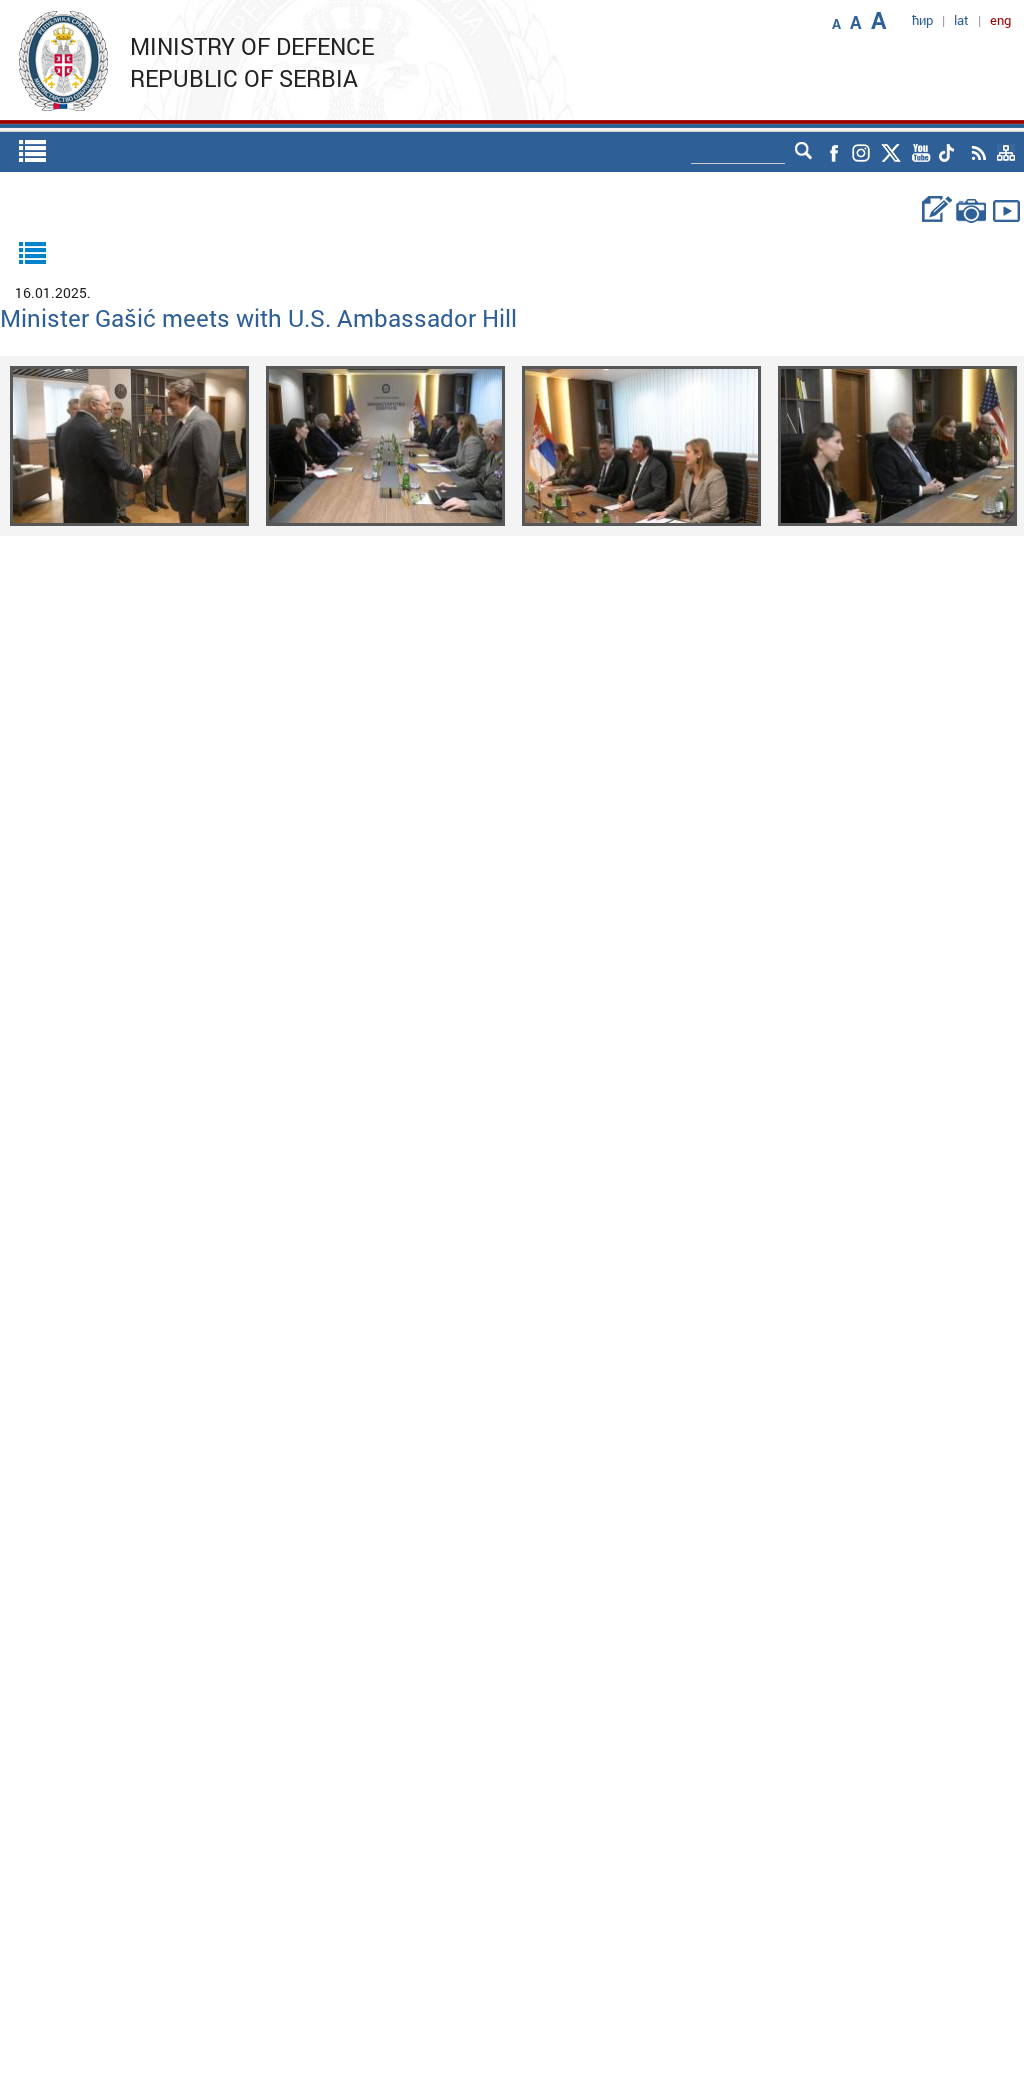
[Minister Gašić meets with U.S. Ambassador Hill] (129, 444)
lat (961, 20)
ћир (922, 20)
